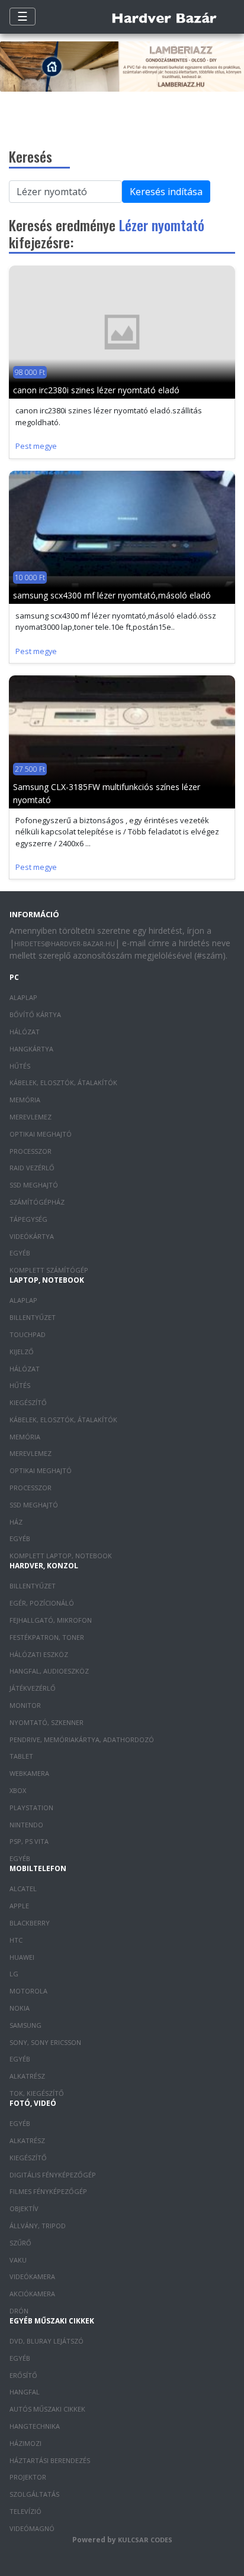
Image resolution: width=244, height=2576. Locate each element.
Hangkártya (31, 1049)
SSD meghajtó (34, 1185)
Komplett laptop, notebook (61, 1556)
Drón (19, 2311)
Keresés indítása (166, 192)
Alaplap (23, 997)
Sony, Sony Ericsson (45, 2042)
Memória (25, 1100)
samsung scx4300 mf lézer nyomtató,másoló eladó (112, 595)
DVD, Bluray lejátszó (46, 2341)
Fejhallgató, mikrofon (51, 1620)
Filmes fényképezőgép (48, 2191)
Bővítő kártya (35, 1014)
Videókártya (32, 1236)
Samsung (25, 2025)
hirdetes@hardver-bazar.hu (65, 944)
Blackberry (30, 1923)
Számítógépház (37, 1202)
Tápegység (28, 1219)
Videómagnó (32, 2528)
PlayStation (31, 1808)
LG (14, 1974)
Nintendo (26, 1825)
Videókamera (32, 2276)
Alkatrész (27, 2076)
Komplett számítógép (49, 1270)
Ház (16, 1522)
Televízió (25, 2511)
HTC (16, 1940)
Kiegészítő (28, 1402)
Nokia (20, 2008)
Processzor (30, 1151)
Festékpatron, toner (47, 1637)
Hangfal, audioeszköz (49, 1671)
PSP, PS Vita (29, 1841)
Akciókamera (32, 2294)
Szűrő (20, 2243)
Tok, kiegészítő (37, 2093)
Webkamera (29, 1773)
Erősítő (23, 2375)
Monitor (25, 1705)
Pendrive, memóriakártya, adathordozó (82, 1740)
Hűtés (20, 1066)
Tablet (21, 1756)
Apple (19, 1906)
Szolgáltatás (34, 2494)
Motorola (28, 1991)
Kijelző (22, 1352)
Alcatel (23, 1889)
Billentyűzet (33, 1317)
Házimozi (25, 2443)
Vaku (18, 2260)
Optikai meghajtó (41, 1134)
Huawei (22, 1957)
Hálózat (25, 1032)
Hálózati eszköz (39, 1654)
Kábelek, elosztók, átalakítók (63, 1082)
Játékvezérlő (33, 1688)
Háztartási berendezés (50, 2460)
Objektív (24, 2208)
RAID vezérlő (32, 1168)
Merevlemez (30, 1117)
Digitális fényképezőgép (53, 2175)
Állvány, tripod (38, 2226)
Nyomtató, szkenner (46, 1722)
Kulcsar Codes (145, 2540)
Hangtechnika (35, 2426)
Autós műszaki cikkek (47, 2409)
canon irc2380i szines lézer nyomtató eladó (96, 390)
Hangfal (25, 2392)
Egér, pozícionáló (42, 1603)
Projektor (28, 2477)
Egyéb (20, 1253)
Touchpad (28, 1334)
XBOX (18, 1790)
